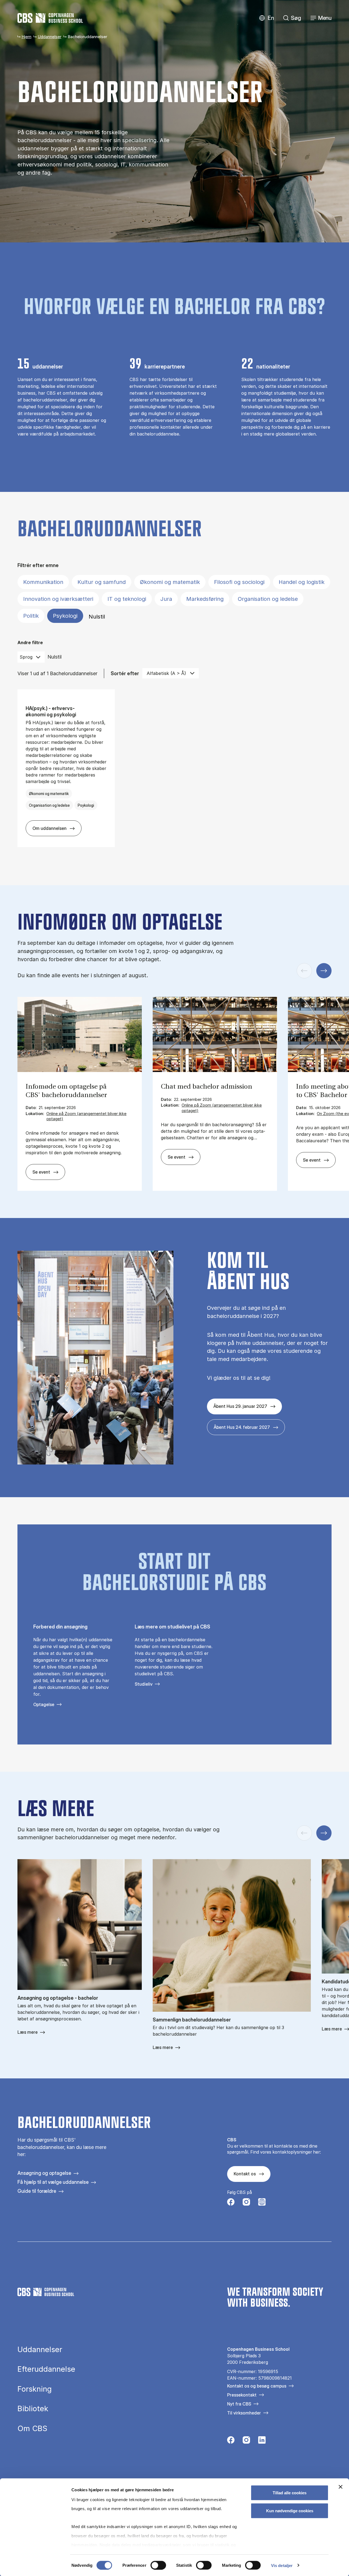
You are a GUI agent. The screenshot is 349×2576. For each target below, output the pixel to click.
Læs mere (28, 2032)
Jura (166, 599)
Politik (31, 616)
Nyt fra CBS (239, 2404)
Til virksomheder (244, 2413)
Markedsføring (205, 599)
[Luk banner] (341, 2487)
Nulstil (97, 617)
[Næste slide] (324, 971)
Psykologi (65, 616)
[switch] (158, 2565)
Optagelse (44, 1704)
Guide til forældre (37, 2191)
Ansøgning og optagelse (44, 2173)
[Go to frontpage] (50, 18)
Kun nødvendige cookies (290, 2510)
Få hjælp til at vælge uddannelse (53, 2182)
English (267, 18)
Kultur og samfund (102, 582)
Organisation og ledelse (268, 599)
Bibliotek (33, 2409)
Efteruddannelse (46, 2369)
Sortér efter (125, 673)
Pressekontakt (242, 2395)
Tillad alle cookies (290, 2493)
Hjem (26, 37)
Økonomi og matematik (170, 582)
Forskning (35, 2389)
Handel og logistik (302, 582)
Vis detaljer (282, 2565)
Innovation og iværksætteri (58, 599)
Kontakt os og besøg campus (257, 2386)
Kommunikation (43, 582)
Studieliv (144, 1684)
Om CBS (32, 2429)
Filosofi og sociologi (239, 582)
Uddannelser (49, 37)
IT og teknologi (127, 599)
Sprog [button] (26, 657)
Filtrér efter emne (38, 565)
